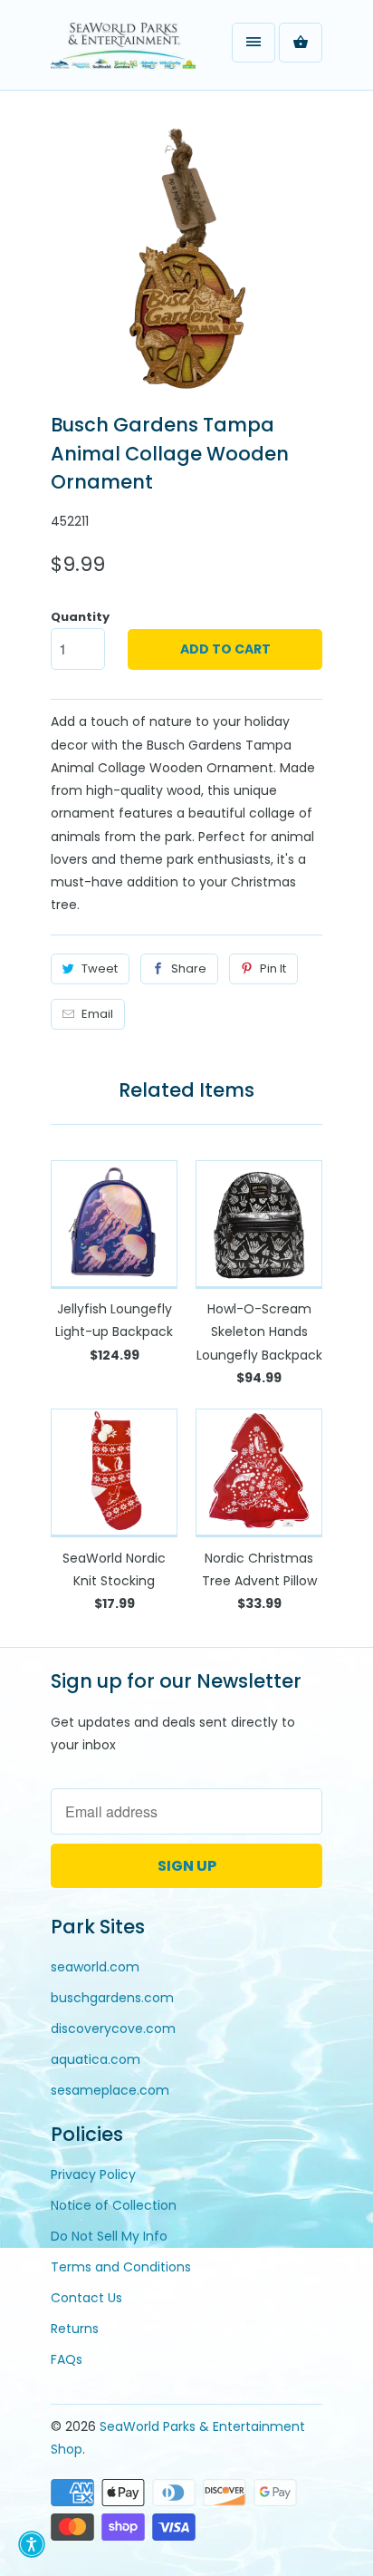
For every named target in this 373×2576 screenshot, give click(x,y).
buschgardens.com (112, 1998)
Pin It (273, 968)
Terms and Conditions (121, 2267)
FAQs (67, 2359)
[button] (32, 2544)
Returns (75, 2329)
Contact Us (86, 2298)
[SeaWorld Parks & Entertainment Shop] (123, 52)
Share (189, 968)
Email (97, 1014)
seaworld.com (95, 1967)
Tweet (100, 968)
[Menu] (253, 43)
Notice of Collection (114, 2205)
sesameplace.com (110, 2090)
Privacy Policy (93, 2174)
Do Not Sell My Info (109, 2236)
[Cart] (301, 43)
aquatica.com (96, 2059)
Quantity (80, 617)
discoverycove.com (113, 2029)
